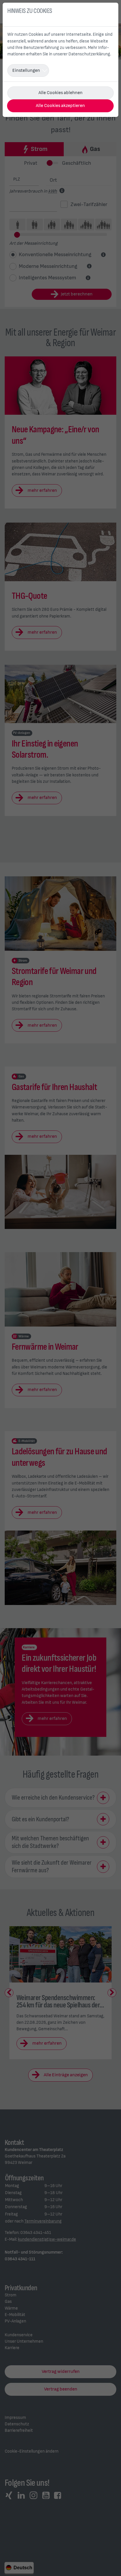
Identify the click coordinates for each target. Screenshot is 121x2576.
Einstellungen (26, 70)
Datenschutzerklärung (89, 54)
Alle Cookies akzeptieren (60, 106)
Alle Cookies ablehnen (60, 93)
